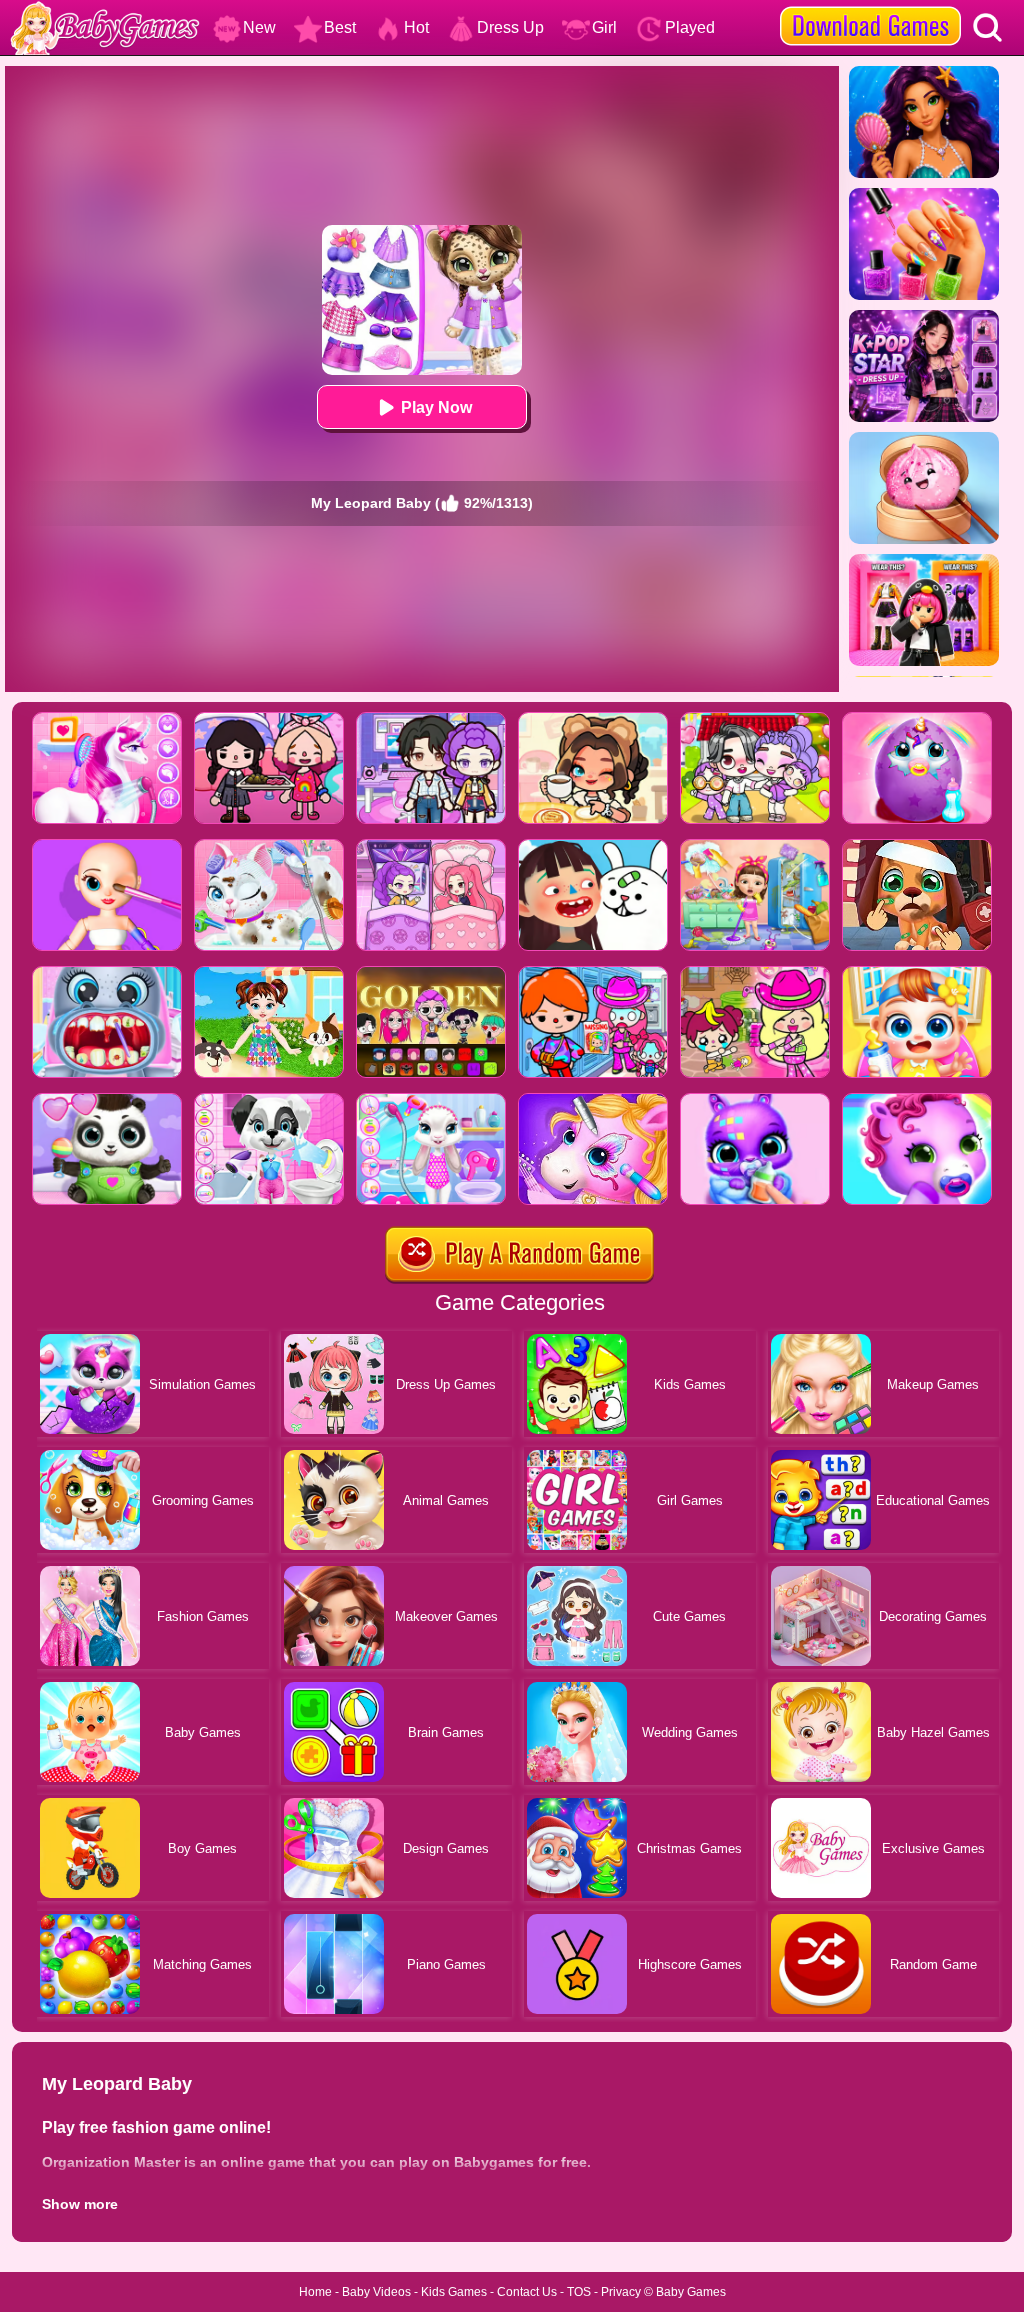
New (259, 27)
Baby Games (691, 2292)
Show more (80, 2204)
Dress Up (510, 27)
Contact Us (527, 2292)
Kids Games (454, 2292)
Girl (604, 27)
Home (315, 2292)
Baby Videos (376, 2292)
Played (690, 27)
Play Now (436, 407)
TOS (579, 2292)
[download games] (870, 7)
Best (340, 27)
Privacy (621, 2292)
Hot (416, 27)
